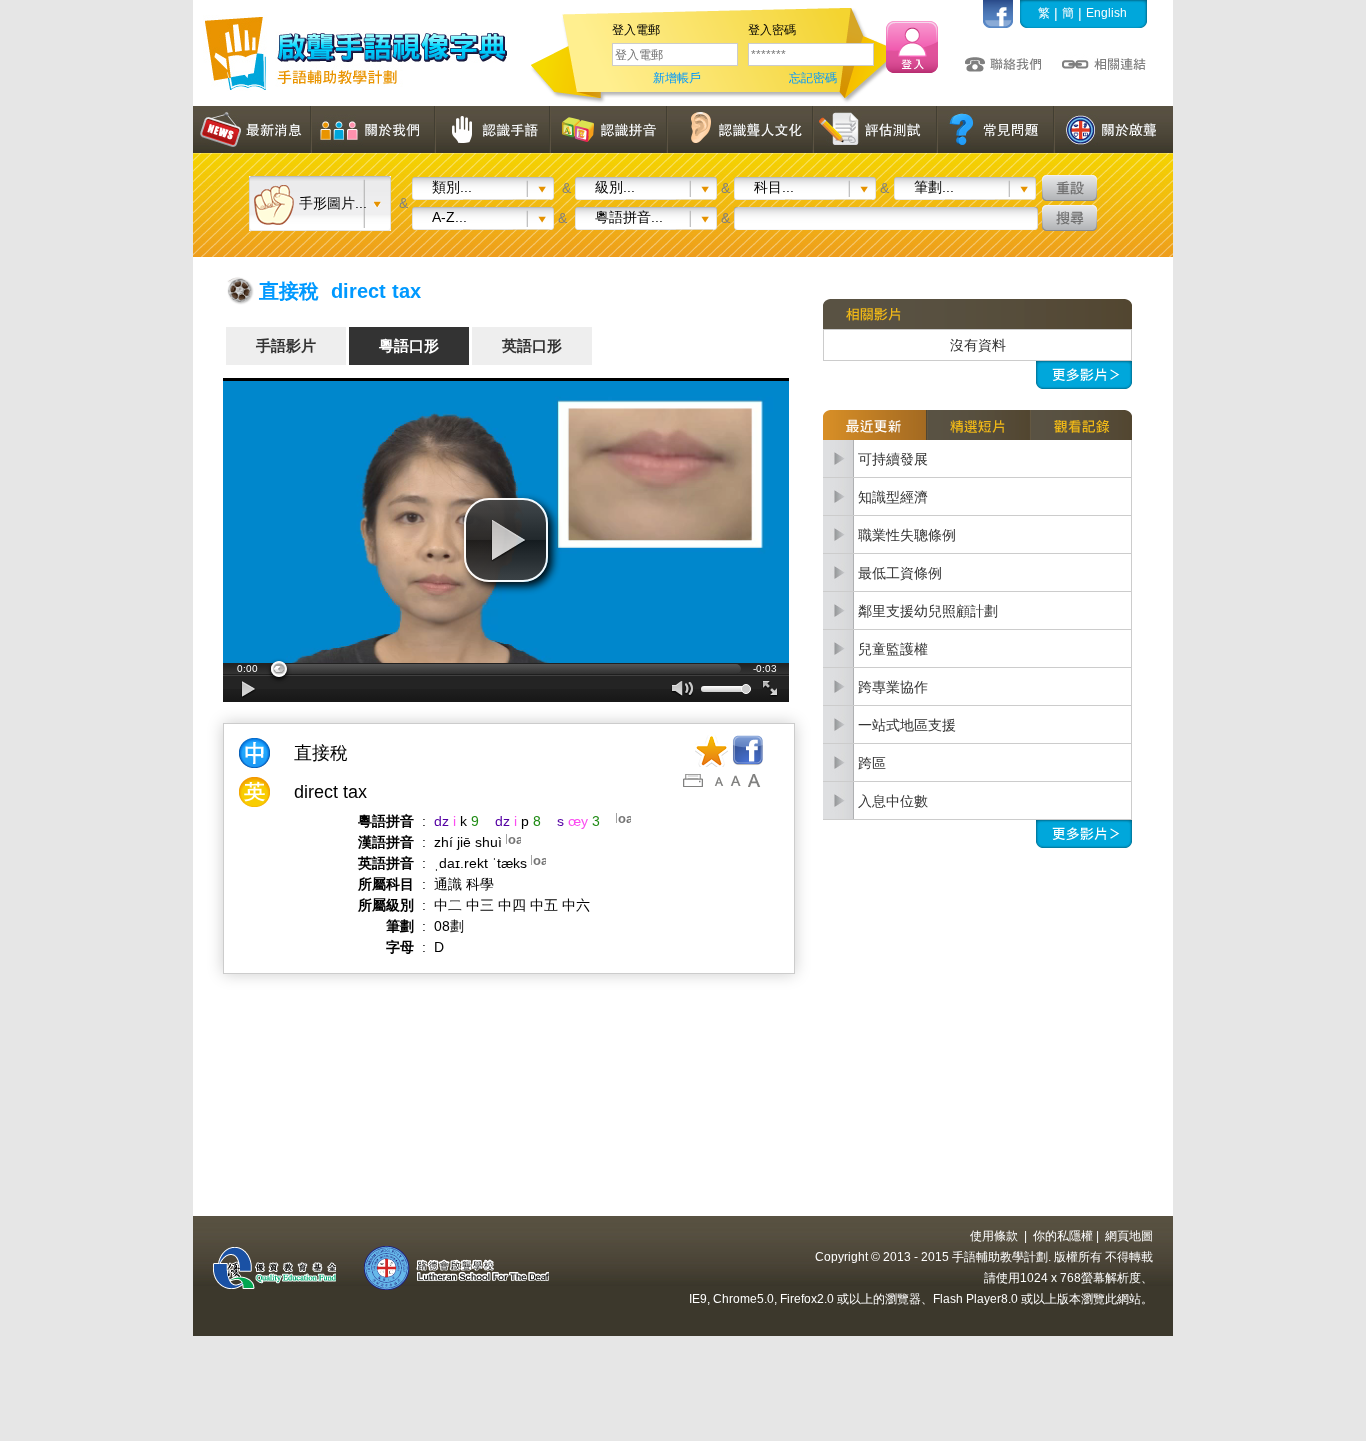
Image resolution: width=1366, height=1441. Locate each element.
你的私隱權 (1063, 1236)
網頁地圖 (1129, 1236)
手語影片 (286, 345)
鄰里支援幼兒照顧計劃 (928, 611)
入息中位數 (893, 801)
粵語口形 (409, 345)
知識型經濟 (893, 497)
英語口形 (532, 345)
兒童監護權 (893, 649)
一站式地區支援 (907, 725)
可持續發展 (893, 459)
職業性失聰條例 (907, 535)
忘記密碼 (813, 78)
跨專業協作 (893, 687)
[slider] (506, 669)
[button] (506, 540)
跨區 (872, 763)
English (1106, 13)
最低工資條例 (900, 573)
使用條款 (994, 1236)
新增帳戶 (677, 78)
